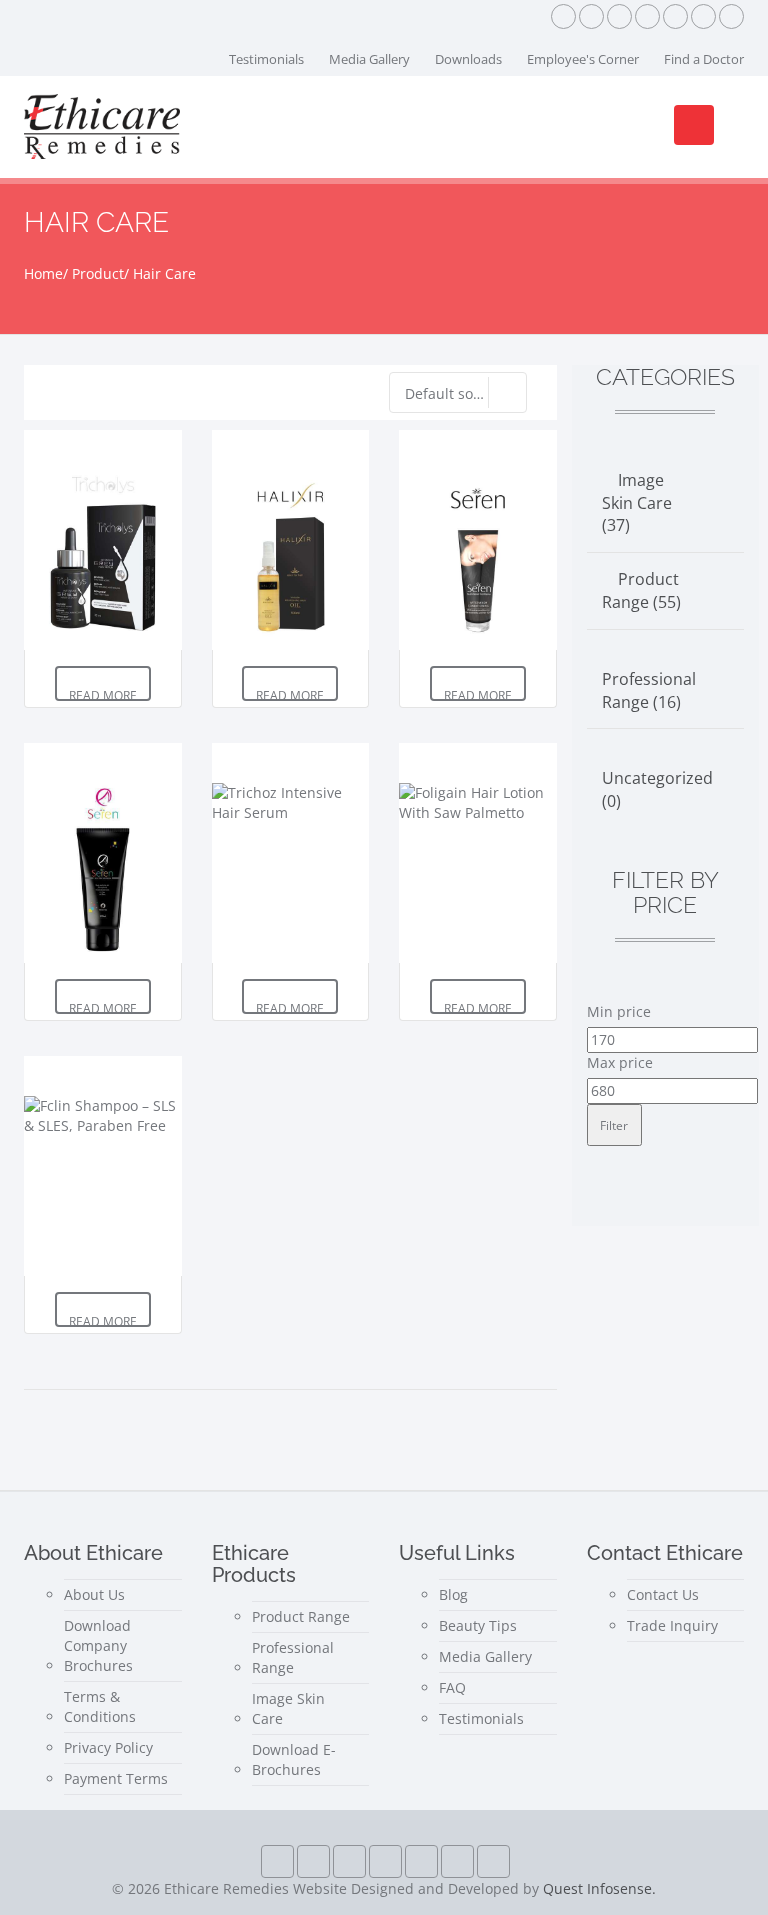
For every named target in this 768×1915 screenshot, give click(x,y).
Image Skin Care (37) (637, 503)
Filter (614, 1125)
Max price (620, 1062)
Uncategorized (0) (657, 789)
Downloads (468, 59)
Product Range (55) (641, 590)
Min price (619, 1011)
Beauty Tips (478, 1625)
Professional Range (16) (649, 690)
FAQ (452, 1687)
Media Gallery (369, 59)
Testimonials (266, 59)
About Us (94, 1594)
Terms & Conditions (100, 1706)
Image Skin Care (288, 1708)
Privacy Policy (108, 1747)
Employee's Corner (583, 59)
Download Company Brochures (98, 1645)
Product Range (301, 1616)
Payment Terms (116, 1778)
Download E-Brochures (294, 1759)
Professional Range (293, 1657)
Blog (453, 1594)
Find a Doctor (704, 59)
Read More (103, 694)
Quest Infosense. (599, 1888)
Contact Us (663, 1594)
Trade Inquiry (672, 1625)
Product (98, 273)
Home (43, 273)
